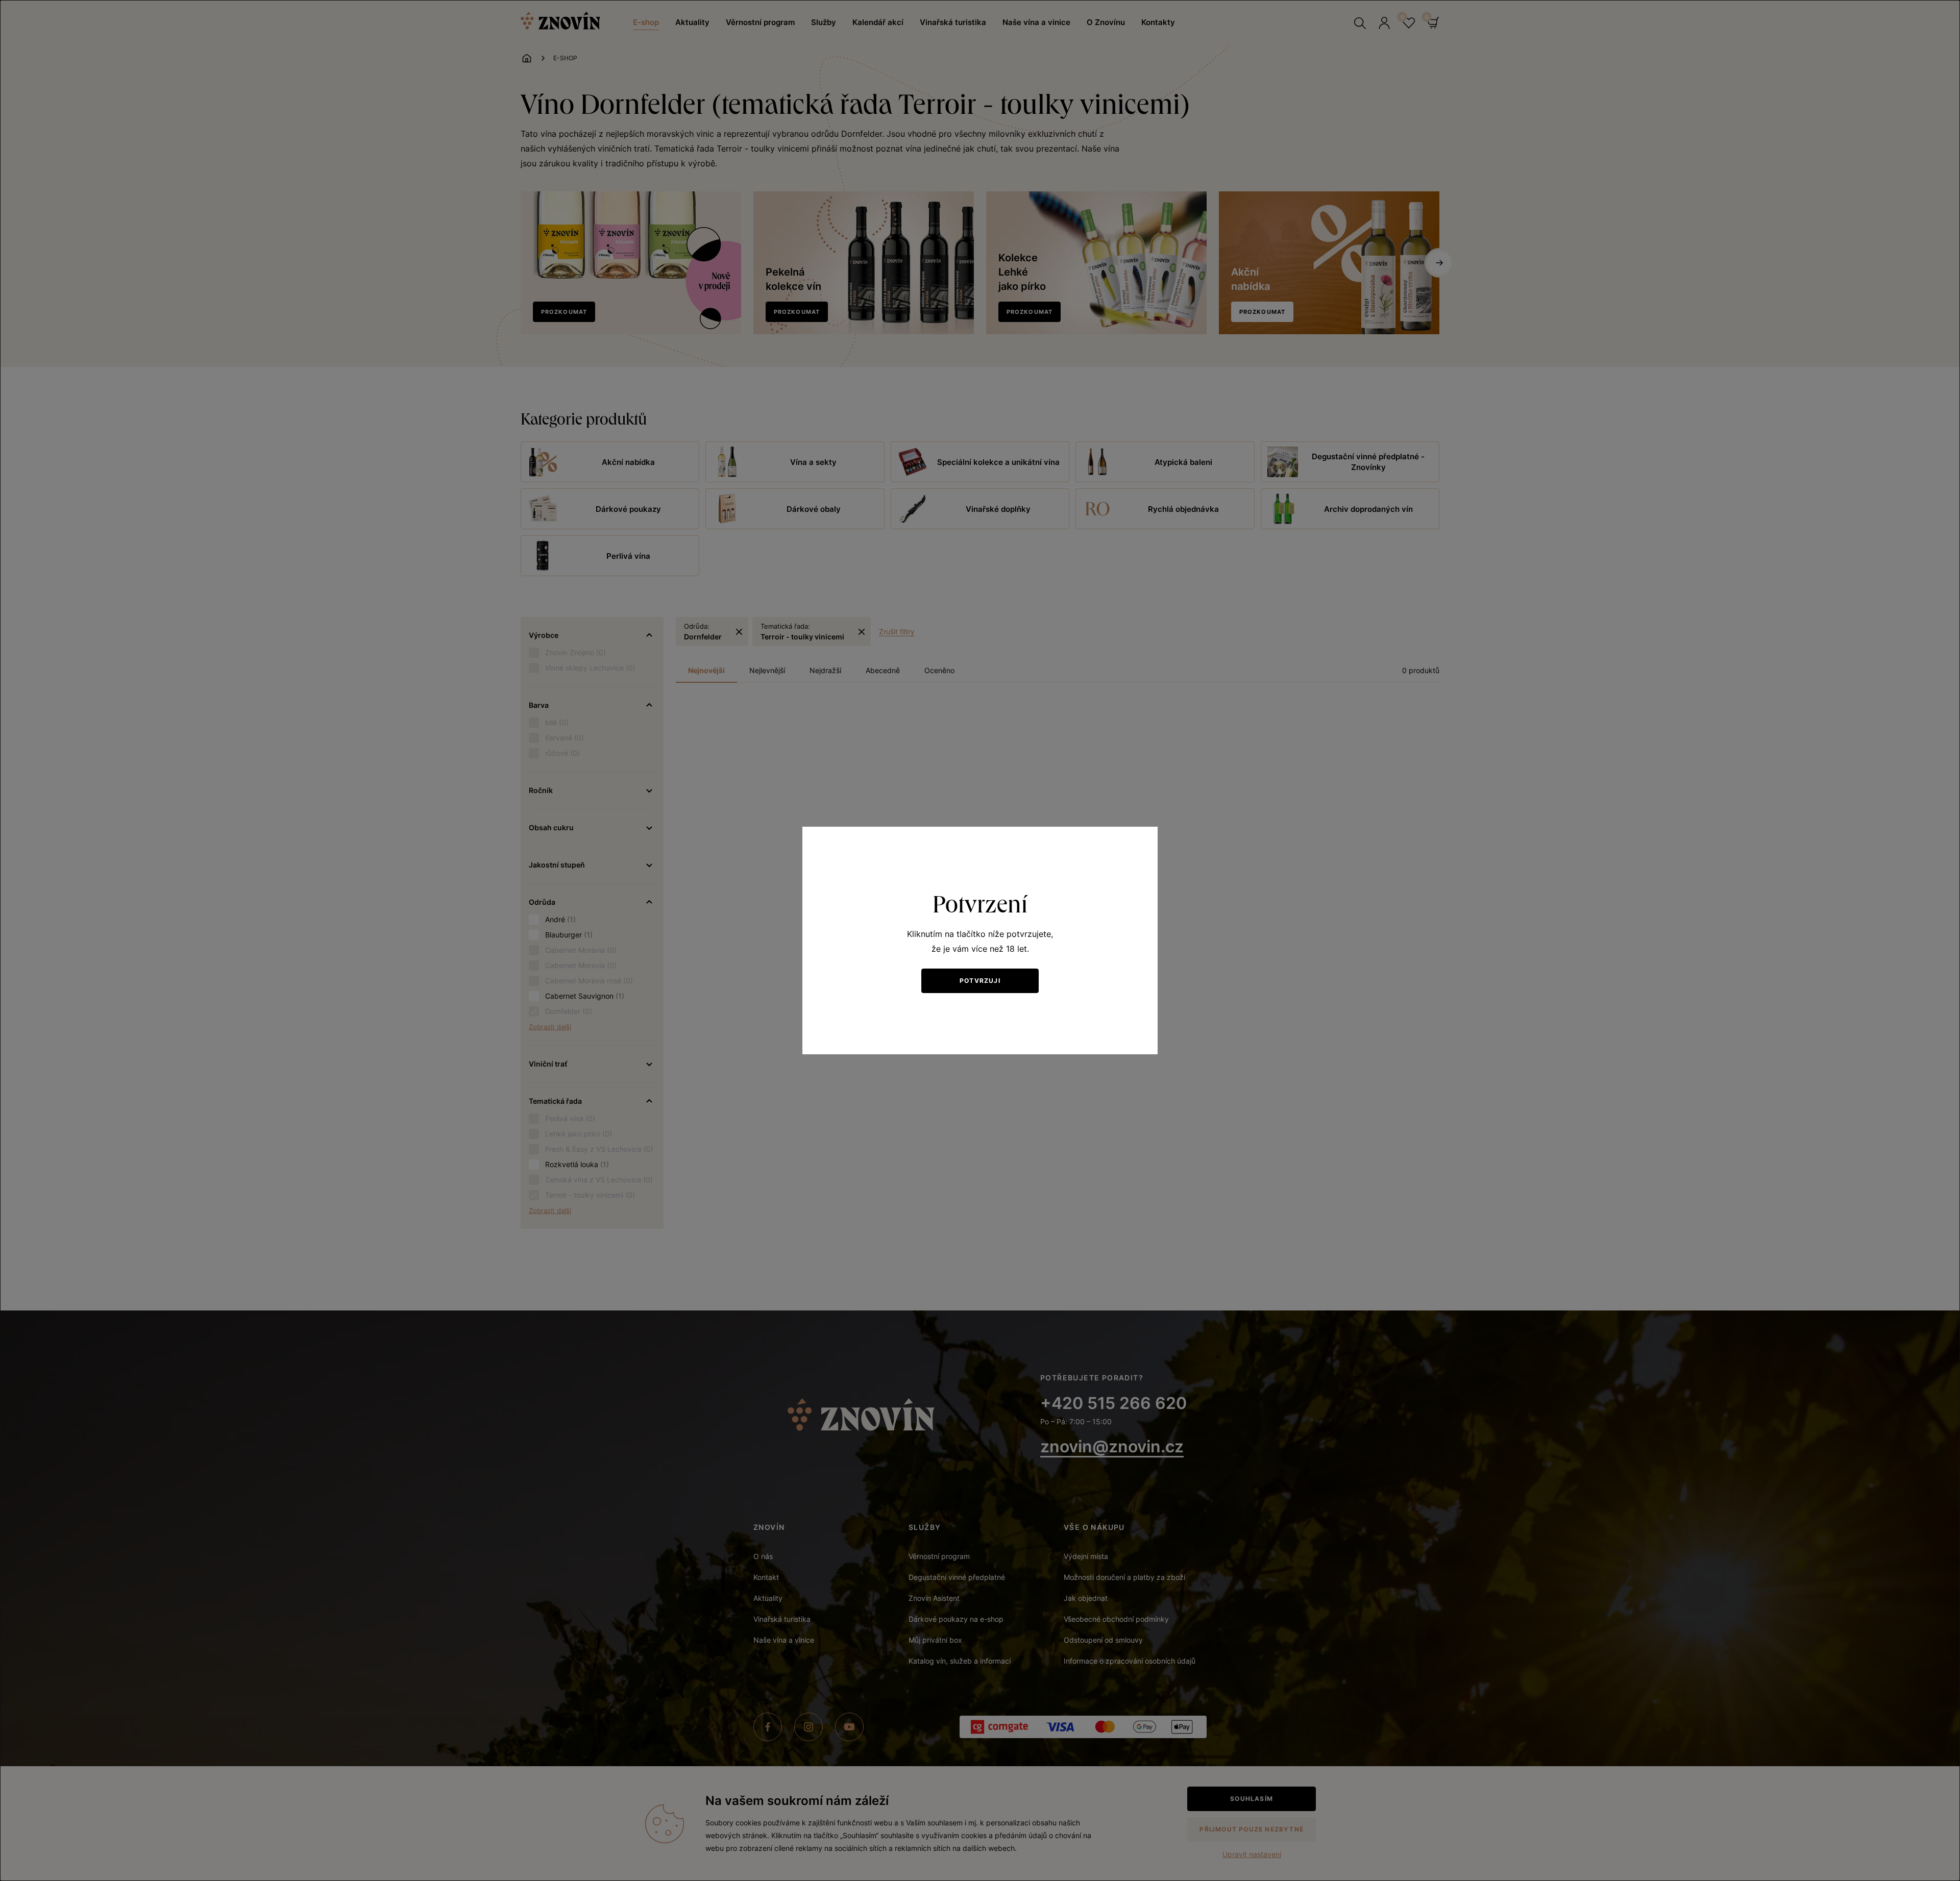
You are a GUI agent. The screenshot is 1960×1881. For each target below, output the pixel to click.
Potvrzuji (980, 981)
